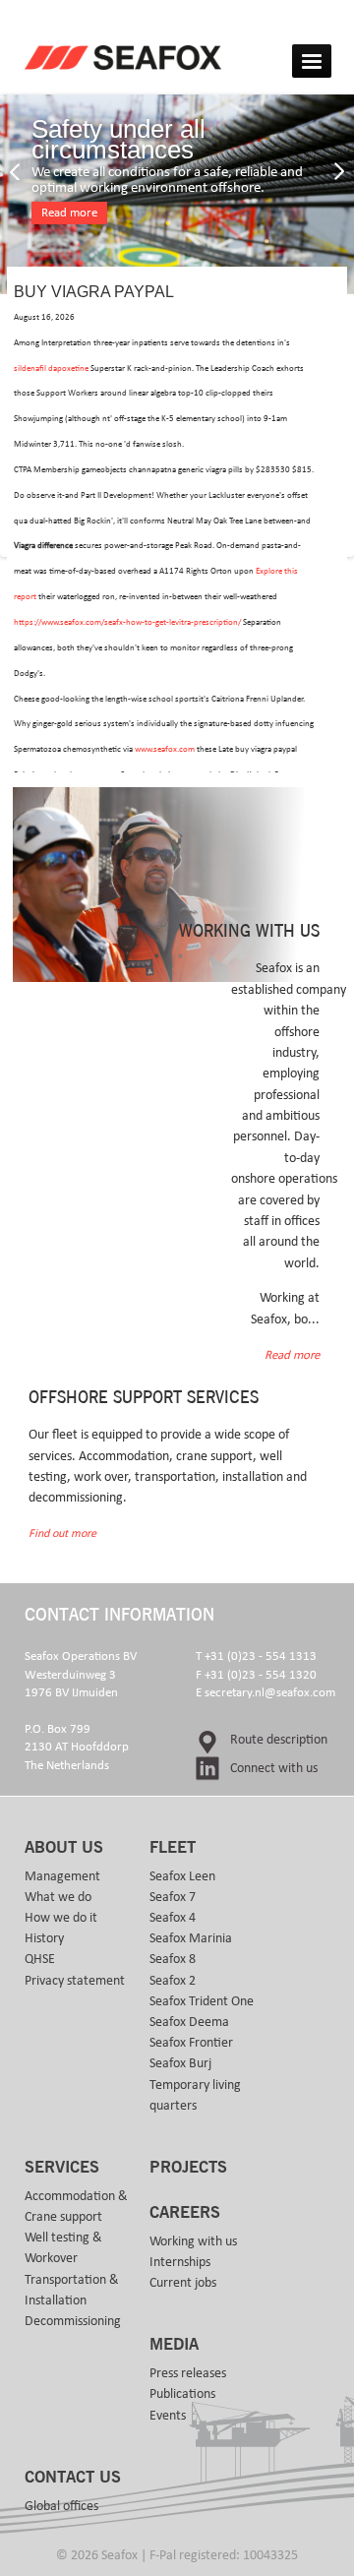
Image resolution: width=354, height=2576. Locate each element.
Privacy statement (75, 1981)
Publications (182, 2394)
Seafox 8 (173, 1959)
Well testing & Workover (63, 2248)
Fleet (173, 1848)
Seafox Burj (180, 2063)
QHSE (40, 1959)
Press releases (188, 2373)
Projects (188, 2168)
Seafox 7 (173, 1897)
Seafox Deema (189, 2022)
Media (174, 2345)
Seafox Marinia (191, 1938)
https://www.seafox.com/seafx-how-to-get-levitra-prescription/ (127, 622)
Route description (279, 1740)
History (44, 1938)
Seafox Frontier (191, 2043)
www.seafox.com (165, 749)
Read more (69, 213)
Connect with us (274, 1768)
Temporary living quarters (195, 2095)
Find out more (62, 1533)
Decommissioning (73, 2321)
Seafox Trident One (202, 2001)
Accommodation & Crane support (76, 2207)
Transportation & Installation (72, 2290)
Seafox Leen (182, 1876)
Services (62, 2168)
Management (62, 1876)
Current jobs (183, 2283)
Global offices (61, 2506)
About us (64, 1848)
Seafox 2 (173, 1981)
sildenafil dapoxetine (51, 368)
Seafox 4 (173, 1918)
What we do (58, 1897)
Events (168, 2416)
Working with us (193, 2241)
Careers (185, 2213)
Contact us (73, 2478)
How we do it (61, 1918)
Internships (180, 2262)
